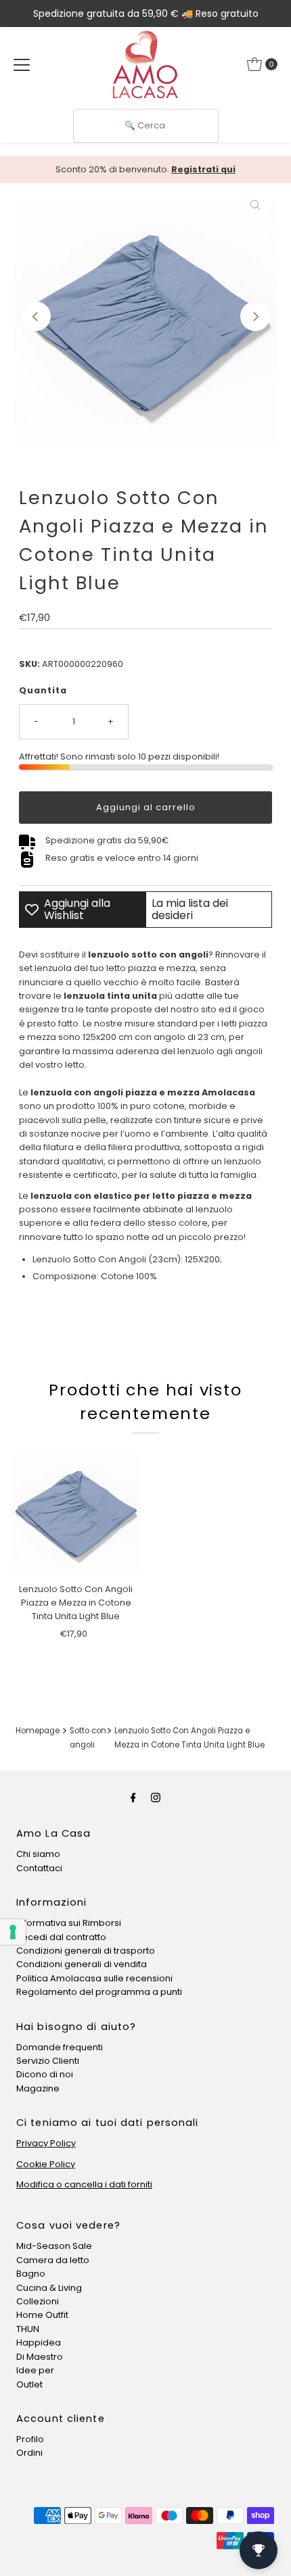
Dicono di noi (45, 2074)
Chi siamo (38, 1854)
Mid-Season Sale (54, 2246)
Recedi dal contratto (61, 1937)
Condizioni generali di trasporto (86, 1951)
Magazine (38, 2088)
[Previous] (36, 316)
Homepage (38, 1731)
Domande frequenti (60, 2047)
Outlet (29, 2384)
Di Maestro (40, 2357)
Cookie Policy (46, 2164)
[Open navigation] (22, 64)
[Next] (255, 316)
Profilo (30, 2439)
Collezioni (38, 2301)
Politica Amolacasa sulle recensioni (94, 1978)
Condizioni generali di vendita (82, 1964)
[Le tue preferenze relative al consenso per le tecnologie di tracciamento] (13, 1932)
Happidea (39, 2343)
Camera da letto (53, 2260)
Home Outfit (42, 2315)
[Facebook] (133, 1798)
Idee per (35, 2370)
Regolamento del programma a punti (99, 1992)
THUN (28, 2329)
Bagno (31, 2274)
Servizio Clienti (48, 2061)
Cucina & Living (49, 2288)
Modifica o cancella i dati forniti (84, 2184)
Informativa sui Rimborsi (69, 1923)
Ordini (29, 2453)
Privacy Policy (46, 2143)
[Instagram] (156, 1798)
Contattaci (39, 1868)
